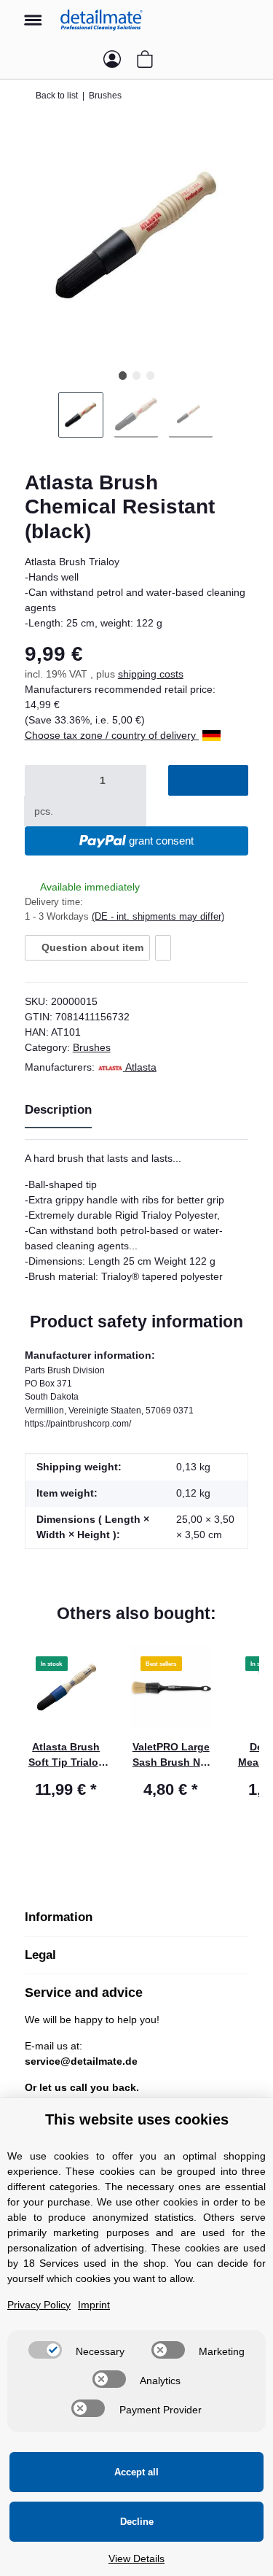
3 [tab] (150, 375)
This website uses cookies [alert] (137, 2119)
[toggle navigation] (33, 13)
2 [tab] (136, 375)
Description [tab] (58, 1110)
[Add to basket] (209, 780)
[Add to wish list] (163, 947)
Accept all (136, 2472)
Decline (137, 2522)
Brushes (92, 1047)
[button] (247, 20)
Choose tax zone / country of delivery (112, 735)
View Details (136, 2558)
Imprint (94, 2305)
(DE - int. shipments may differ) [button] (158, 916)
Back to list (57, 96)
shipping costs (151, 674)
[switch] (45, 2350)
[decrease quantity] (43, 780)
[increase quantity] (80, 811)
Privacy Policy (39, 2305)
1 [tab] (123, 375)
